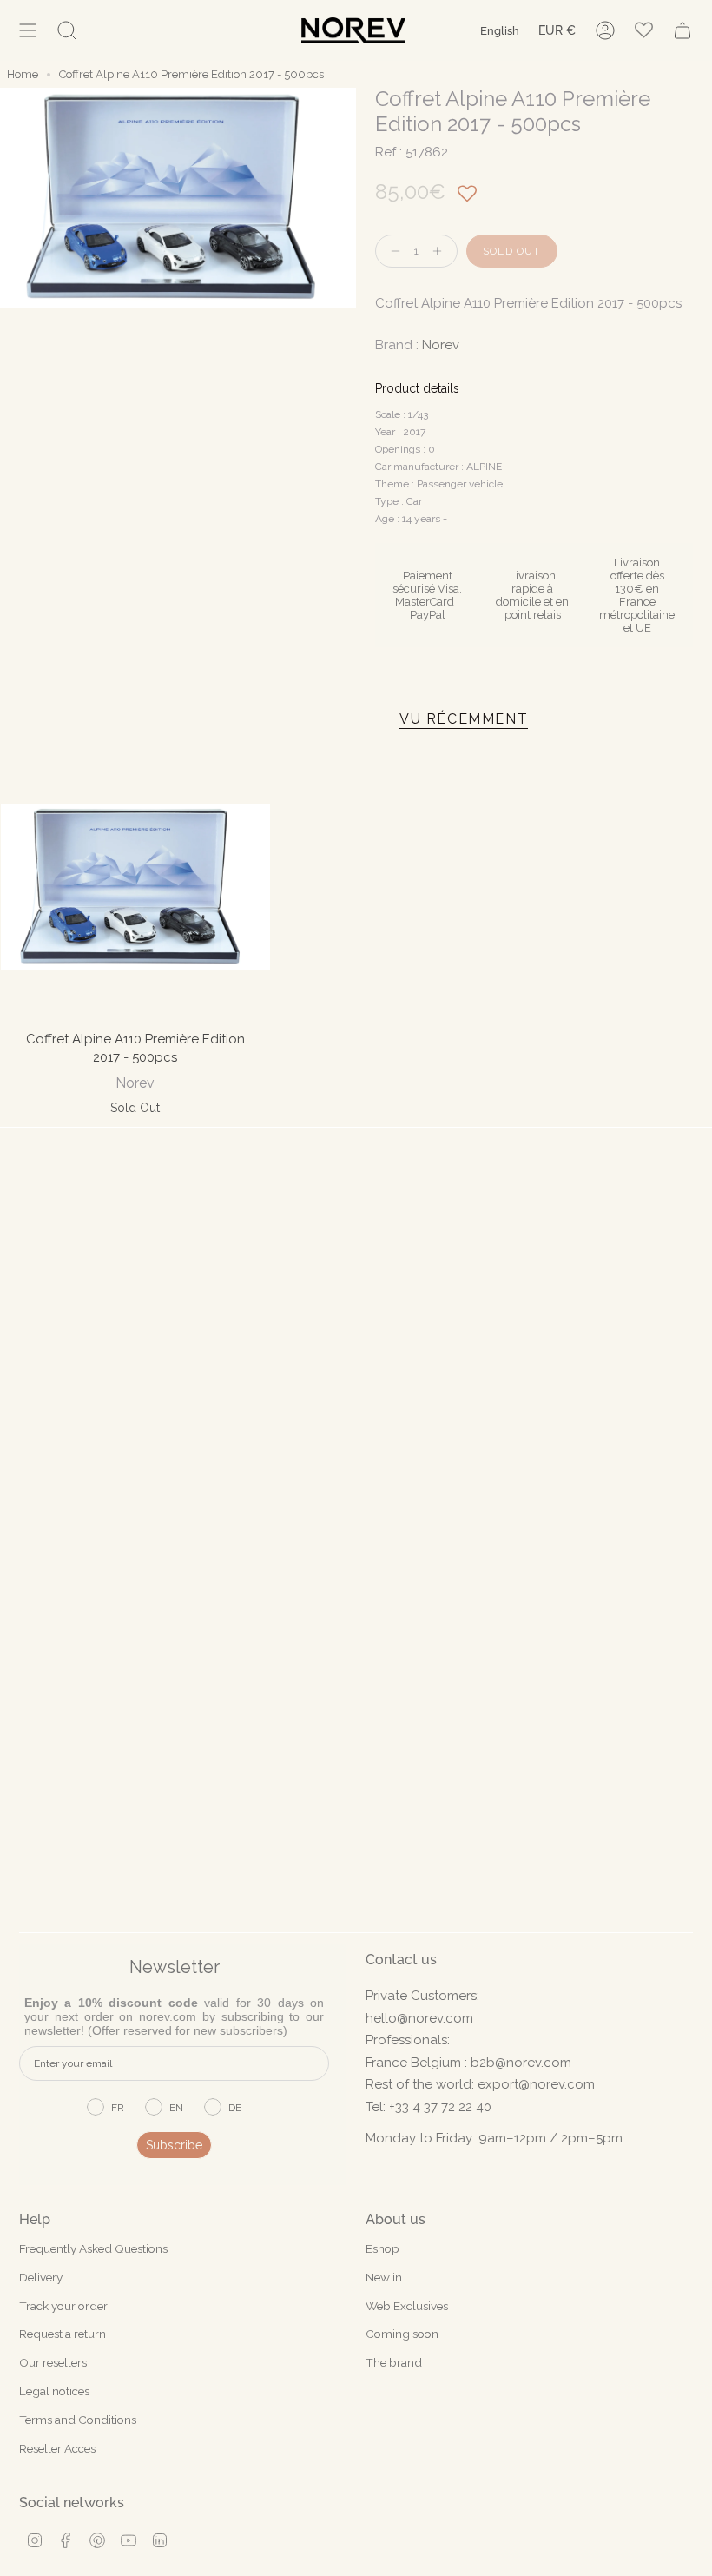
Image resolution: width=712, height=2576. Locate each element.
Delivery (41, 2277)
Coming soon (402, 2334)
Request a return (63, 2334)
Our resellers (53, 2362)
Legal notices (54, 2391)
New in (384, 2277)
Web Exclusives (407, 2306)
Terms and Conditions (78, 2420)
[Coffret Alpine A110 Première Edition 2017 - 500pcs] (135, 887)
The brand (394, 2362)
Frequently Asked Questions (93, 2248)
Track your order (63, 2306)
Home (23, 74)
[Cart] (682, 30)
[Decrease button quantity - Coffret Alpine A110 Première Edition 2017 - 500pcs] (392, 252)
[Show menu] (28, 30)
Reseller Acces (57, 2448)
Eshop (382, 2248)
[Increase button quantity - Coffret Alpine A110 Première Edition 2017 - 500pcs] (441, 252)
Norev (441, 345)
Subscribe (174, 2145)
